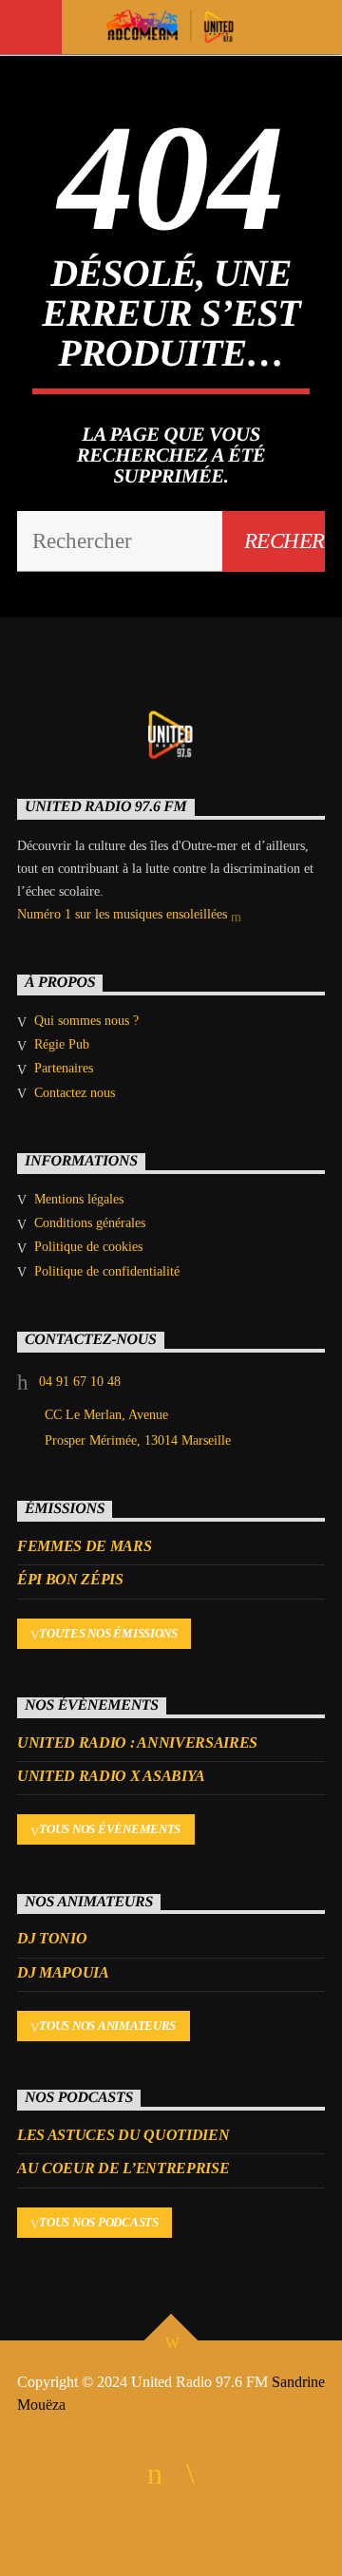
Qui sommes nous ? (86, 1021)
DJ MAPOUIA (63, 1972)
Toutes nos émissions (108, 1633)
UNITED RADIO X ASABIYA (111, 1776)
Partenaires (64, 1068)
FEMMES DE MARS (85, 1546)
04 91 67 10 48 (80, 1382)
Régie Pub (62, 1044)
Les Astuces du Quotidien (123, 2135)
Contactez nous (75, 1093)
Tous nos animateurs (107, 2026)
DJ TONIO (52, 1938)
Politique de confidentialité (107, 1271)
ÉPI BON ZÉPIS (70, 1579)
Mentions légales (79, 1199)
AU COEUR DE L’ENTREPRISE (123, 2168)
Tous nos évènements (110, 1829)
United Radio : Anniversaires (137, 1743)
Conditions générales (90, 1223)
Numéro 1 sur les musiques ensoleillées (124, 914)
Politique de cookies (88, 1247)
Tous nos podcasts (99, 2222)
